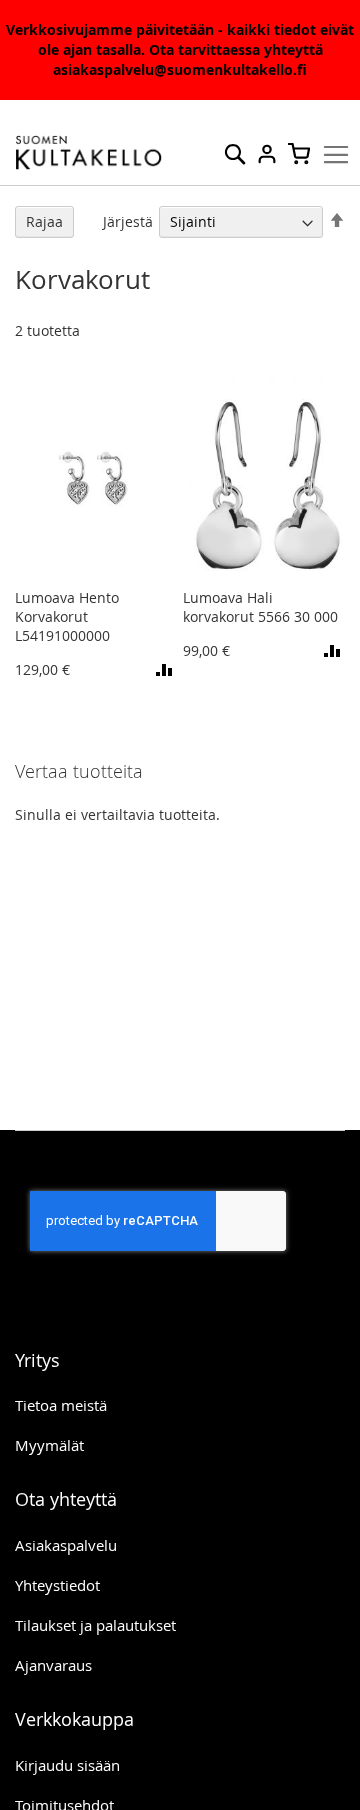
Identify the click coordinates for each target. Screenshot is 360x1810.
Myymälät (49, 1445)
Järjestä (128, 221)
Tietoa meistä (61, 1405)
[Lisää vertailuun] (166, 669)
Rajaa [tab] (44, 221)
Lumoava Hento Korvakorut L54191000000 (67, 616)
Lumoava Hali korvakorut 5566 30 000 (260, 607)
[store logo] (89, 153)
